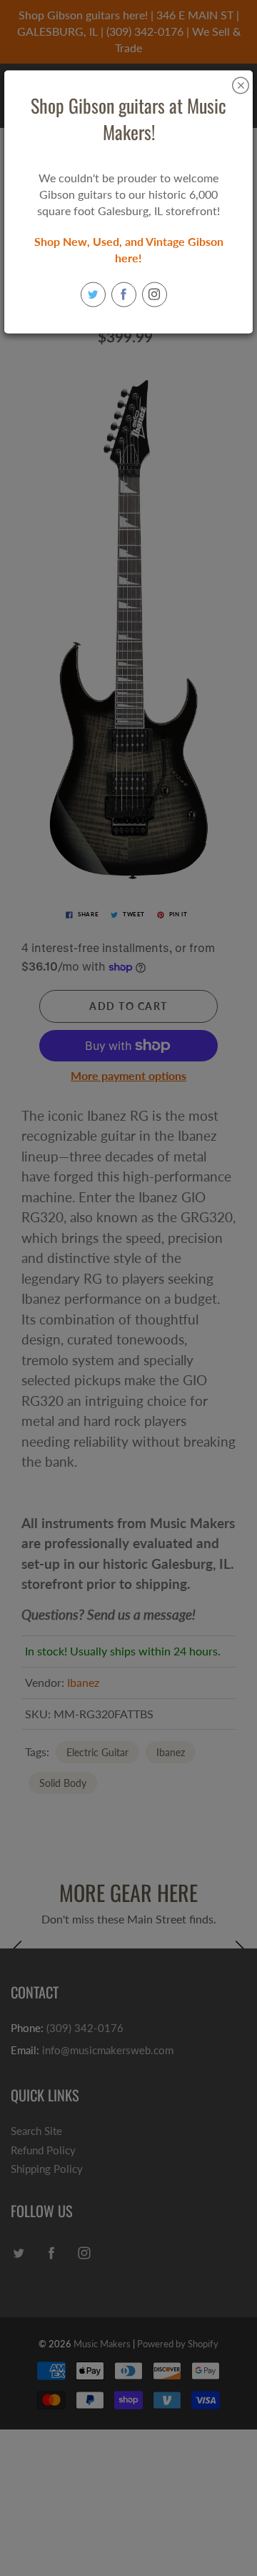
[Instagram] (155, 294)
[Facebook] (124, 294)
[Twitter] (93, 294)
